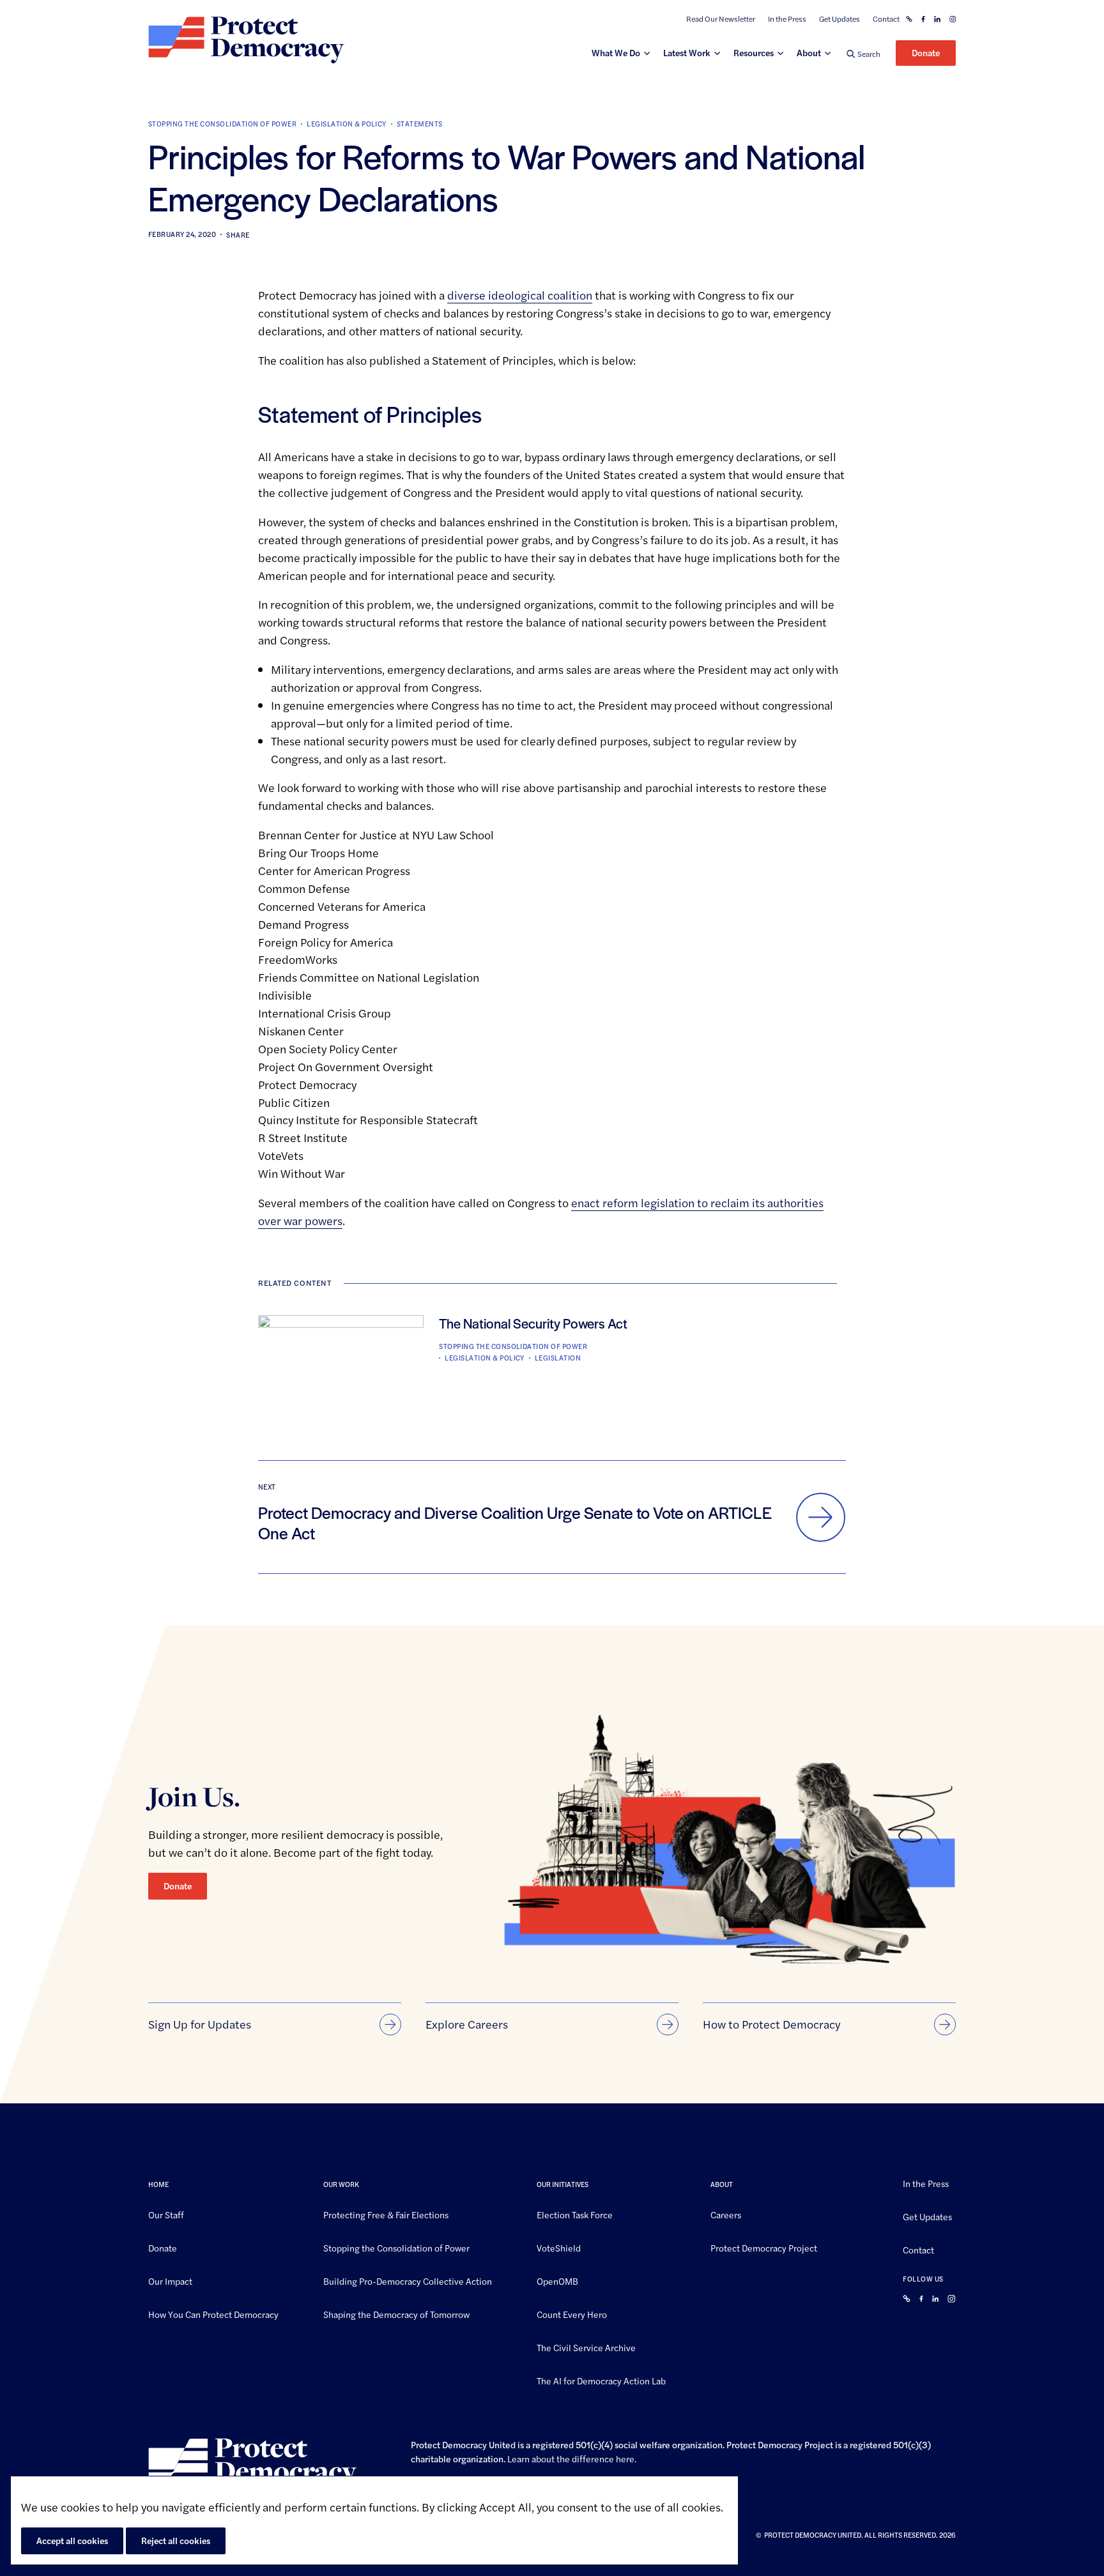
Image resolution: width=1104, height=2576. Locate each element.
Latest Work (687, 52)
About (809, 52)
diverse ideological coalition (520, 295)
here (625, 2458)
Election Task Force (575, 2214)
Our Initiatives (563, 2184)
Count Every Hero (572, 2313)
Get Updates (839, 19)
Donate (926, 52)
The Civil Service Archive (586, 2347)
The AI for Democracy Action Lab (601, 2380)
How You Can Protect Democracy (213, 2313)
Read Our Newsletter (721, 19)
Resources (754, 52)
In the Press (787, 19)
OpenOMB (557, 2280)
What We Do (616, 52)
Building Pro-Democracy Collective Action (408, 2280)
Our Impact (170, 2280)
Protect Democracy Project (764, 2247)
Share (238, 235)
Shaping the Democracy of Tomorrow (396, 2313)
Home (158, 2184)
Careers (726, 2214)
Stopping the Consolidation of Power (222, 124)
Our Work (341, 2184)
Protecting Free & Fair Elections (386, 2214)
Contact (886, 19)
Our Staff (166, 2214)
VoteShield (559, 2247)
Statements (420, 124)
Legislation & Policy (347, 124)
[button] (863, 53)
